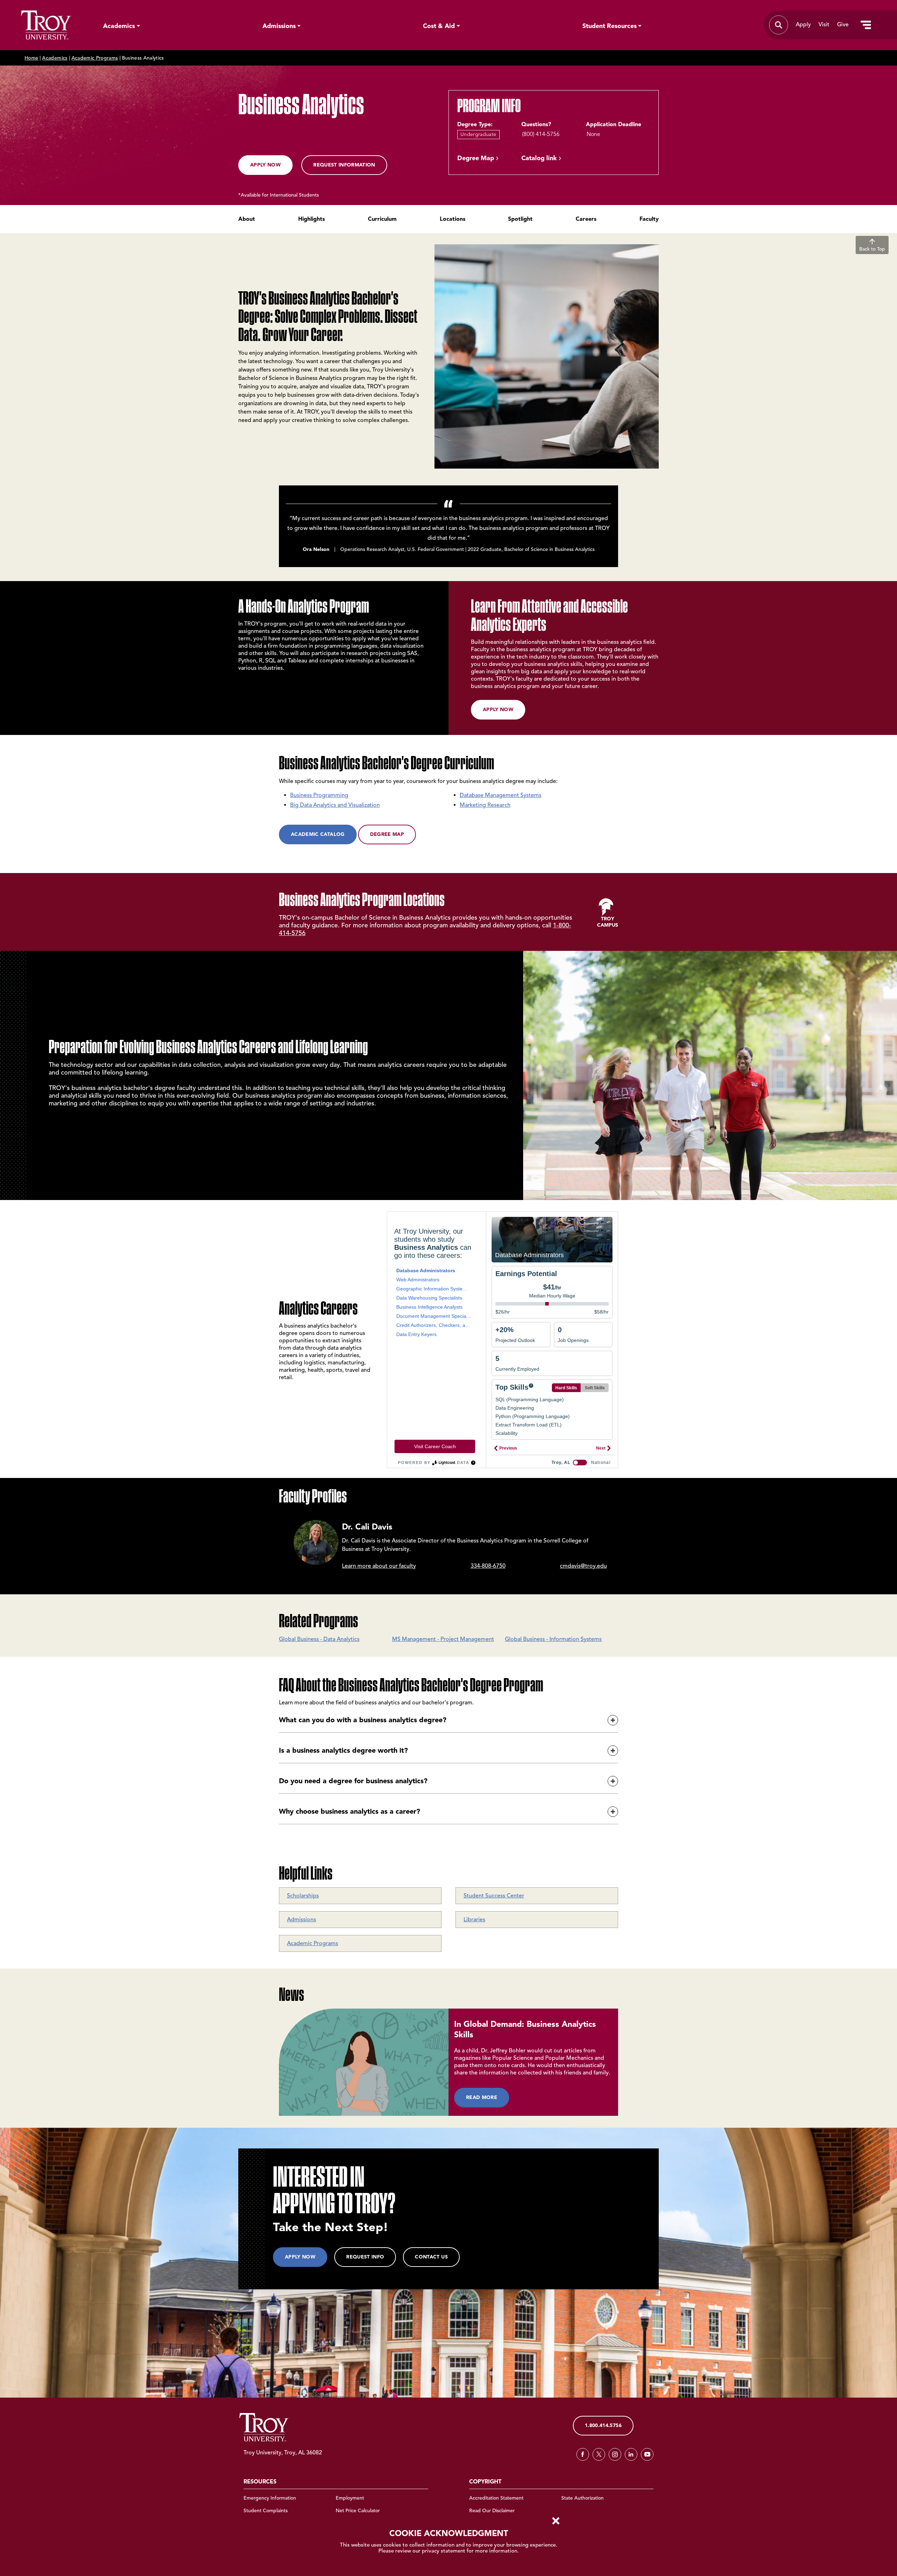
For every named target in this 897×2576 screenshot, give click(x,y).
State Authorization (583, 2498)
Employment (350, 2498)
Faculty (649, 219)
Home (31, 58)
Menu (866, 25)
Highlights (311, 219)
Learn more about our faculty (379, 1566)
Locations (453, 219)
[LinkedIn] (631, 2454)
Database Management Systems (501, 795)
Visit (824, 25)
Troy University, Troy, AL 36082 (283, 2453)
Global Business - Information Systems (553, 1639)
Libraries (474, 1920)
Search (46, 25)
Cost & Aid (439, 26)
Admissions (279, 26)
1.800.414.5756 (603, 2425)
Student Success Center (494, 1896)
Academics (119, 26)
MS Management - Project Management (443, 1639)
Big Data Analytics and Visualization (335, 805)
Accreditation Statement (496, 2498)
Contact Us (431, 2257)
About (247, 219)
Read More (482, 2097)
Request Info (365, 2257)
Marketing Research (485, 805)
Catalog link (539, 158)
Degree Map (476, 158)
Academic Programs (95, 58)
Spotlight (520, 219)
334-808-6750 (488, 1566)
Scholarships (303, 1896)
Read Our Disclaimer (492, 2511)
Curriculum (382, 219)
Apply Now (265, 165)
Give (843, 25)
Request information (344, 165)
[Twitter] (599, 2454)
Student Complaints (266, 2511)
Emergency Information (270, 2498)
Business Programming (319, 795)
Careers (586, 219)
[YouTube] (647, 2454)
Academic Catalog (318, 834)
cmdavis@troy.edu (583, 1566)
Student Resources (610, 26)
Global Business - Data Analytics (319, 1639)
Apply (803, 25)
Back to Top (872, 249)
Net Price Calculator (358, 2511)
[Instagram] (615, 2454)
